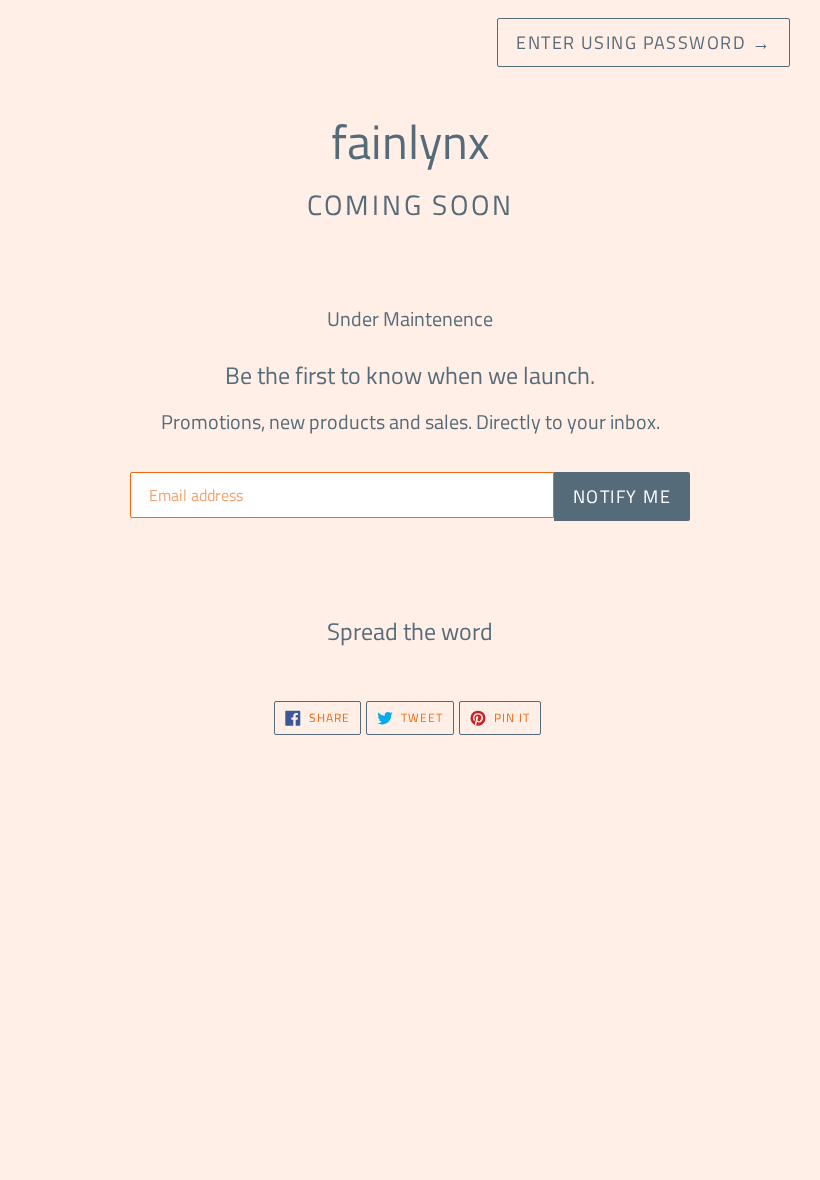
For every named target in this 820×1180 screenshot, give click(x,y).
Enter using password (643, 42)
